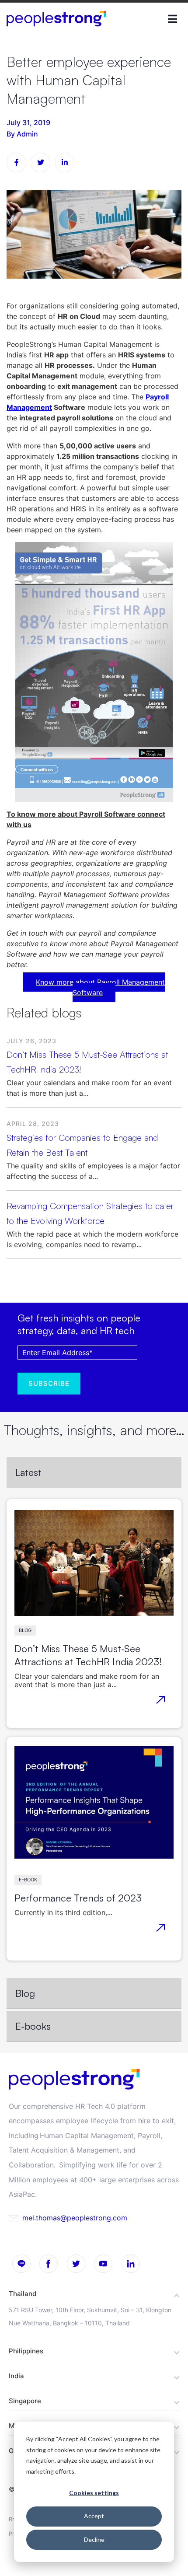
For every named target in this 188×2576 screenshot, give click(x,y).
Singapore (25, 2401)
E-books (33, 2026)
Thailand (23, 2294)
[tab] (94, 1473)
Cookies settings (94, 2493)
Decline (94, 2539)
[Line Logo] (21, 2264)
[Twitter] (76, 2264)
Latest (28, 1472)
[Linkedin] (131, 2264)
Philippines (26, 2351)
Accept (94, 2516)
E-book (28, 1880)
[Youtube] (104, 2264)
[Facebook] (49, 2264)
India (16, 2376)
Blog (25, 1630)
